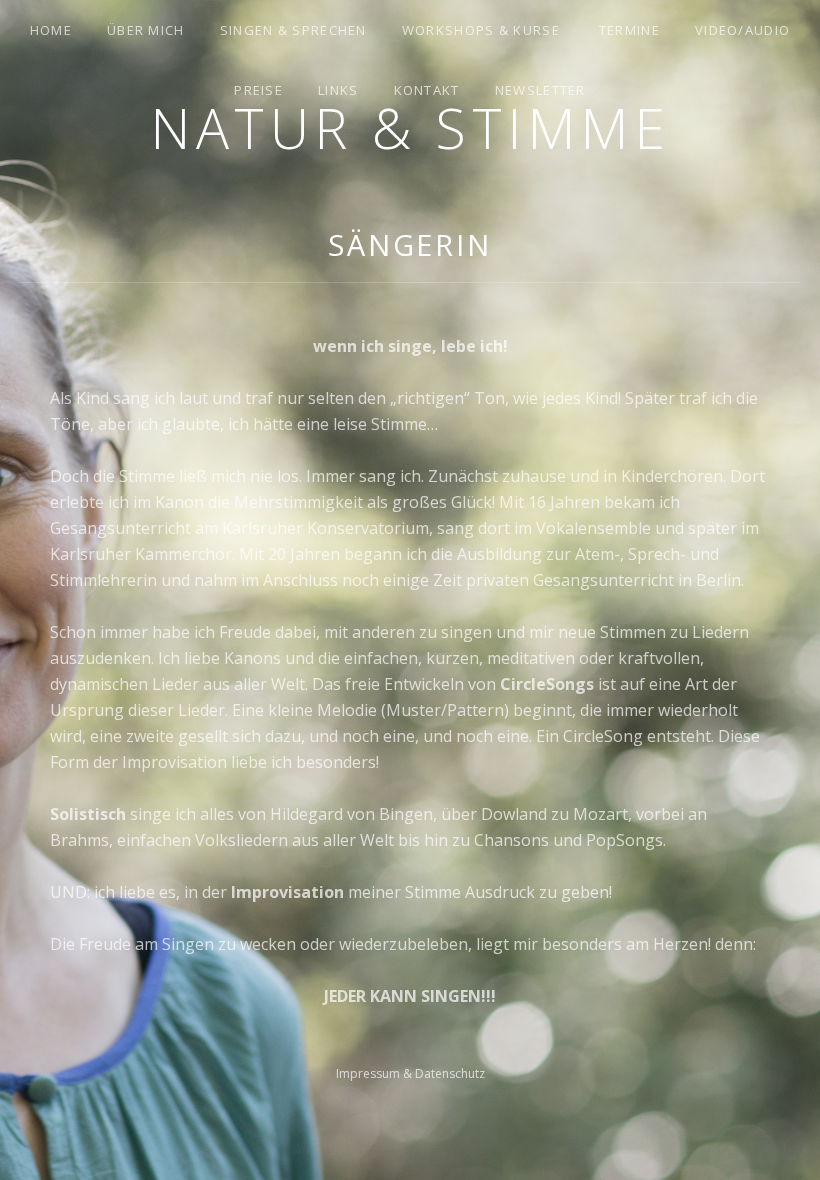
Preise (258, 90)
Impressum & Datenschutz (410, 1073)
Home (51, 30)
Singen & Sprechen (293, 30)
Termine (629, 30)
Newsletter (540, 90)
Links (338, 90)
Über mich (146, 30)
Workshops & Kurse (481, 30)
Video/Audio (742, 30)
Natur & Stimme (410, 127)
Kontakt (427, 90)
